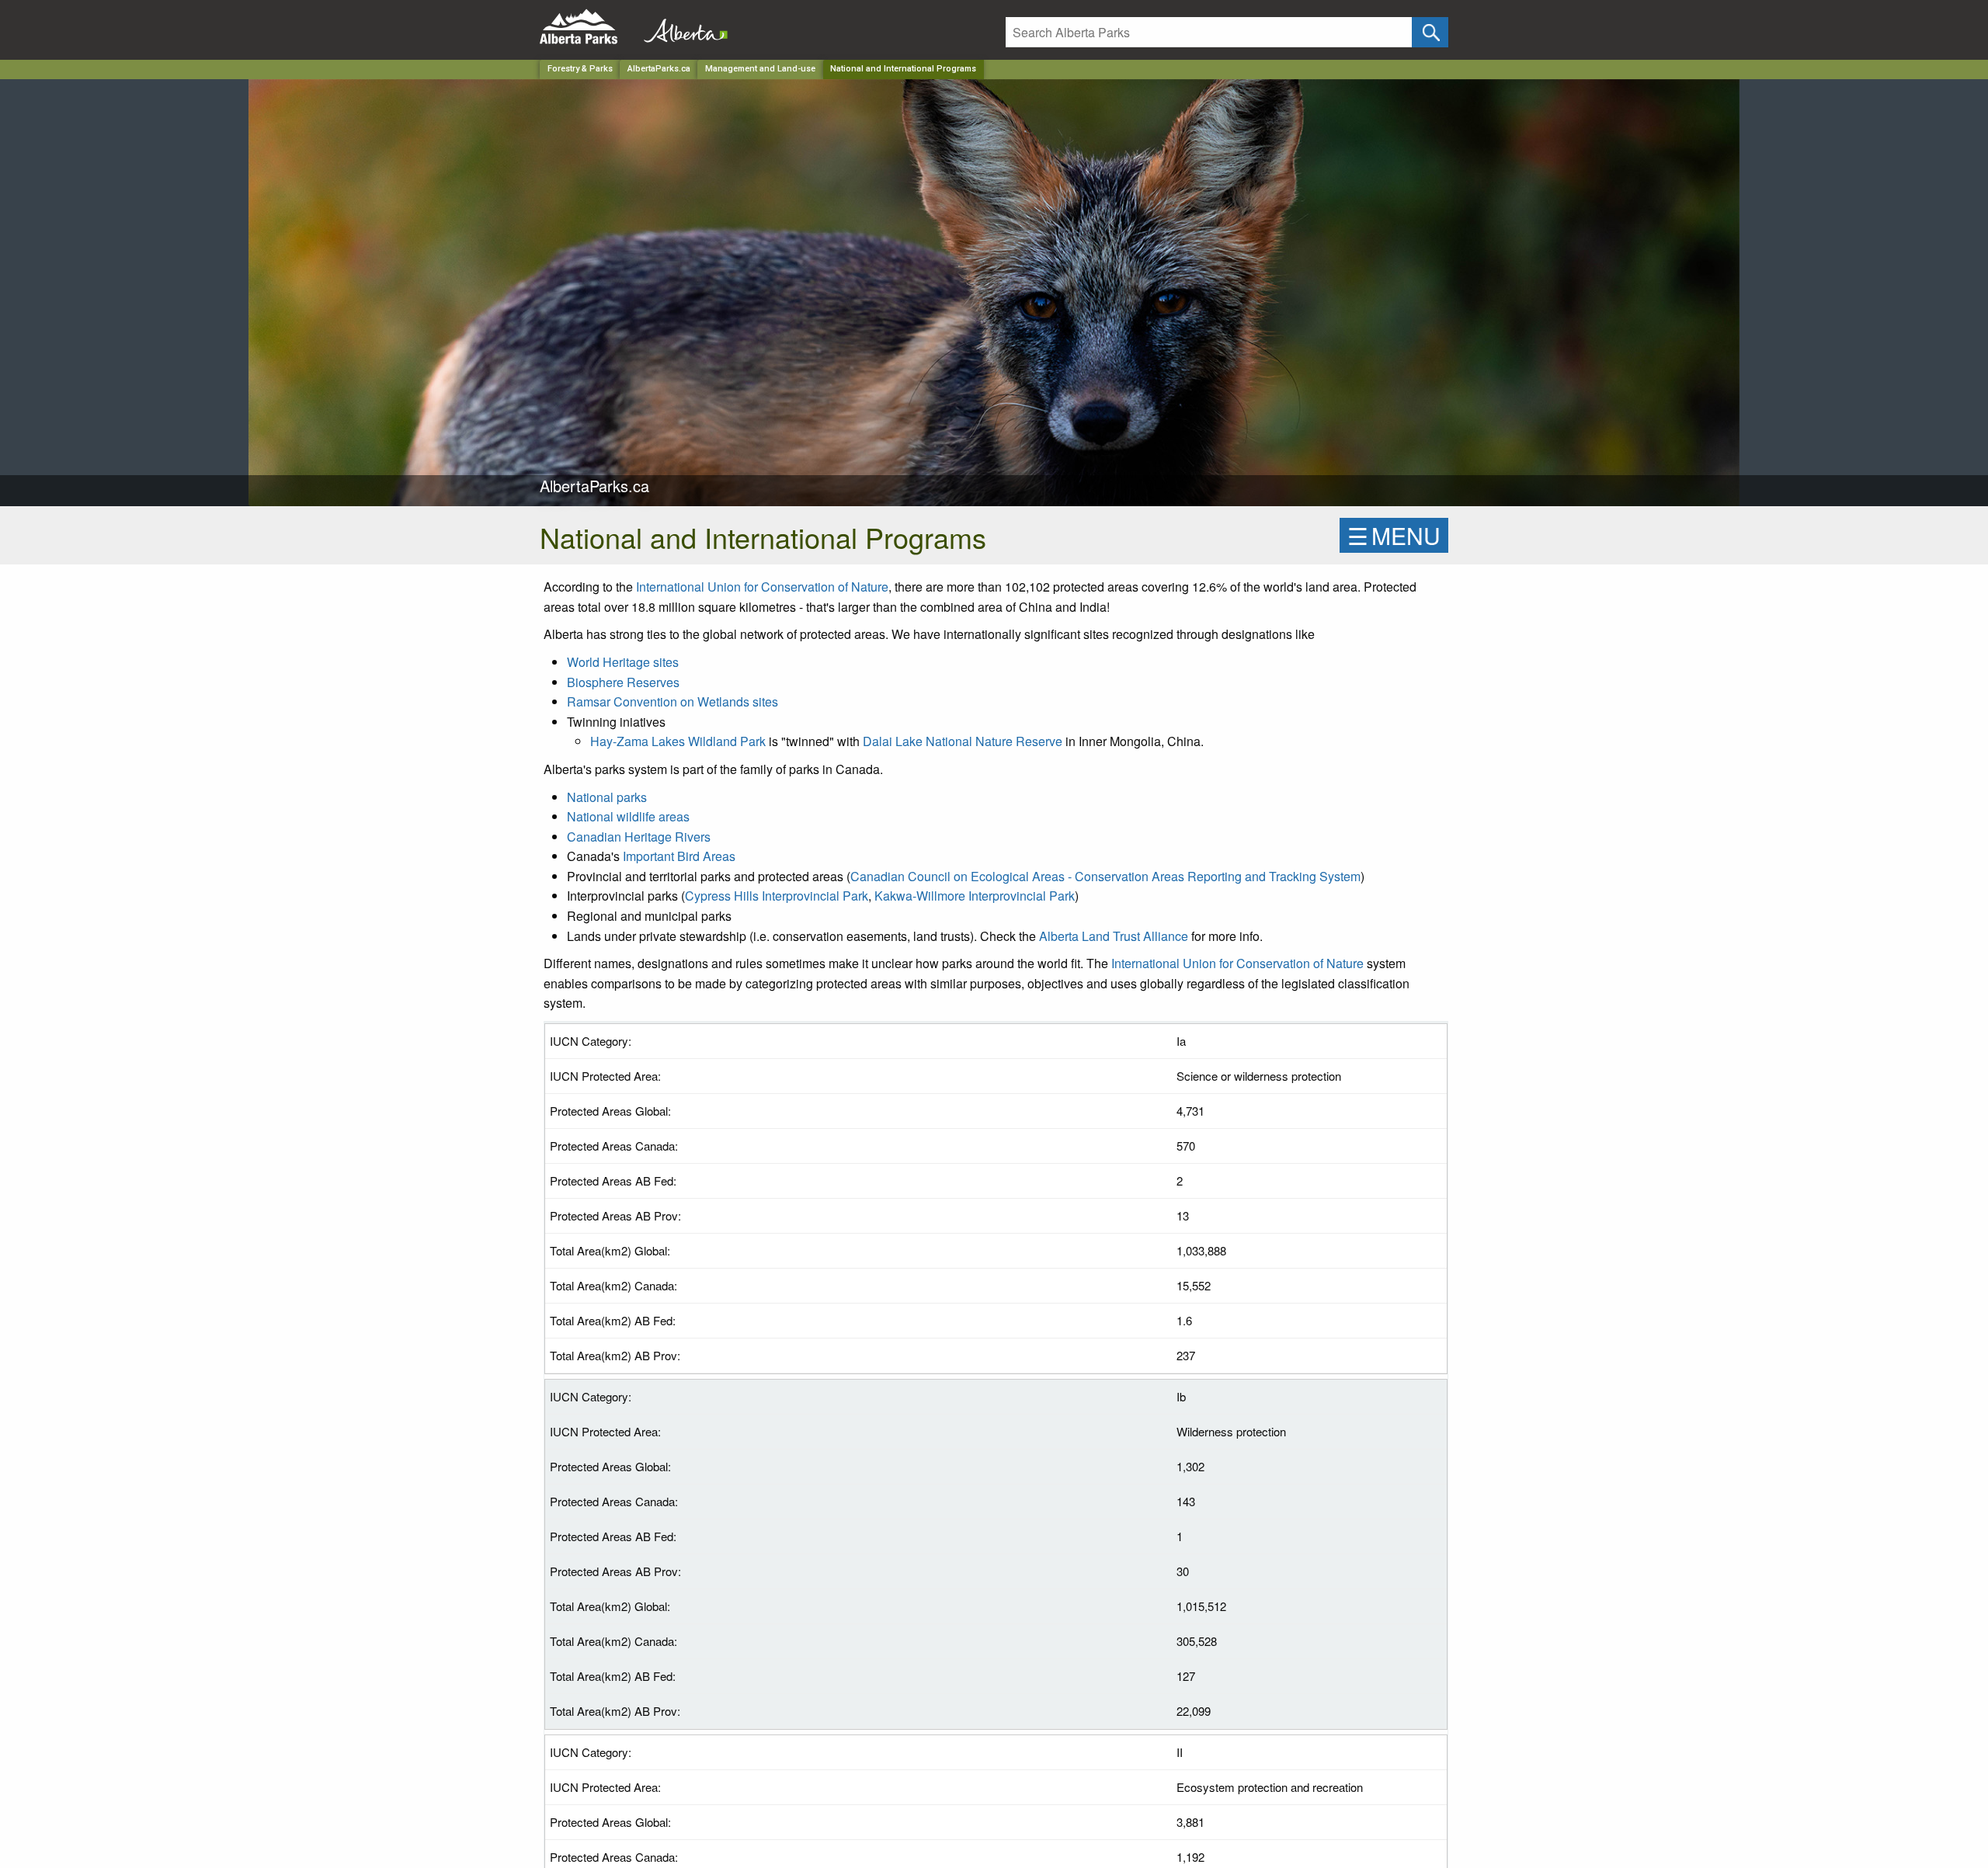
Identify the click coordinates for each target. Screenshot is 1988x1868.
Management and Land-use (760, 69)
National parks (607, 797)
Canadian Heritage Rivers (639, 837)
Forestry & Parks (580, 69)
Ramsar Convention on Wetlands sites (673, 701)
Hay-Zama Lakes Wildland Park (678, 741)
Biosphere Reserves (623, 682)
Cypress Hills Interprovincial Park (777, 896)
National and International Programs (903, 69)
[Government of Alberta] (681, 27)
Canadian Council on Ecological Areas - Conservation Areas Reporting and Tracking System (1105, 876)
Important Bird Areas (679, 856)
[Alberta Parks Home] (588, 27)
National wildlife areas (628, 816)
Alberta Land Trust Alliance (1114, 936)
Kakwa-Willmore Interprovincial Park (975, 896)
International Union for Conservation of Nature (762, 587)
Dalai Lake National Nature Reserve (963, 741)
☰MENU (1394, 535)
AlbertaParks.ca (659, 69)
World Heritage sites (623, 662)
